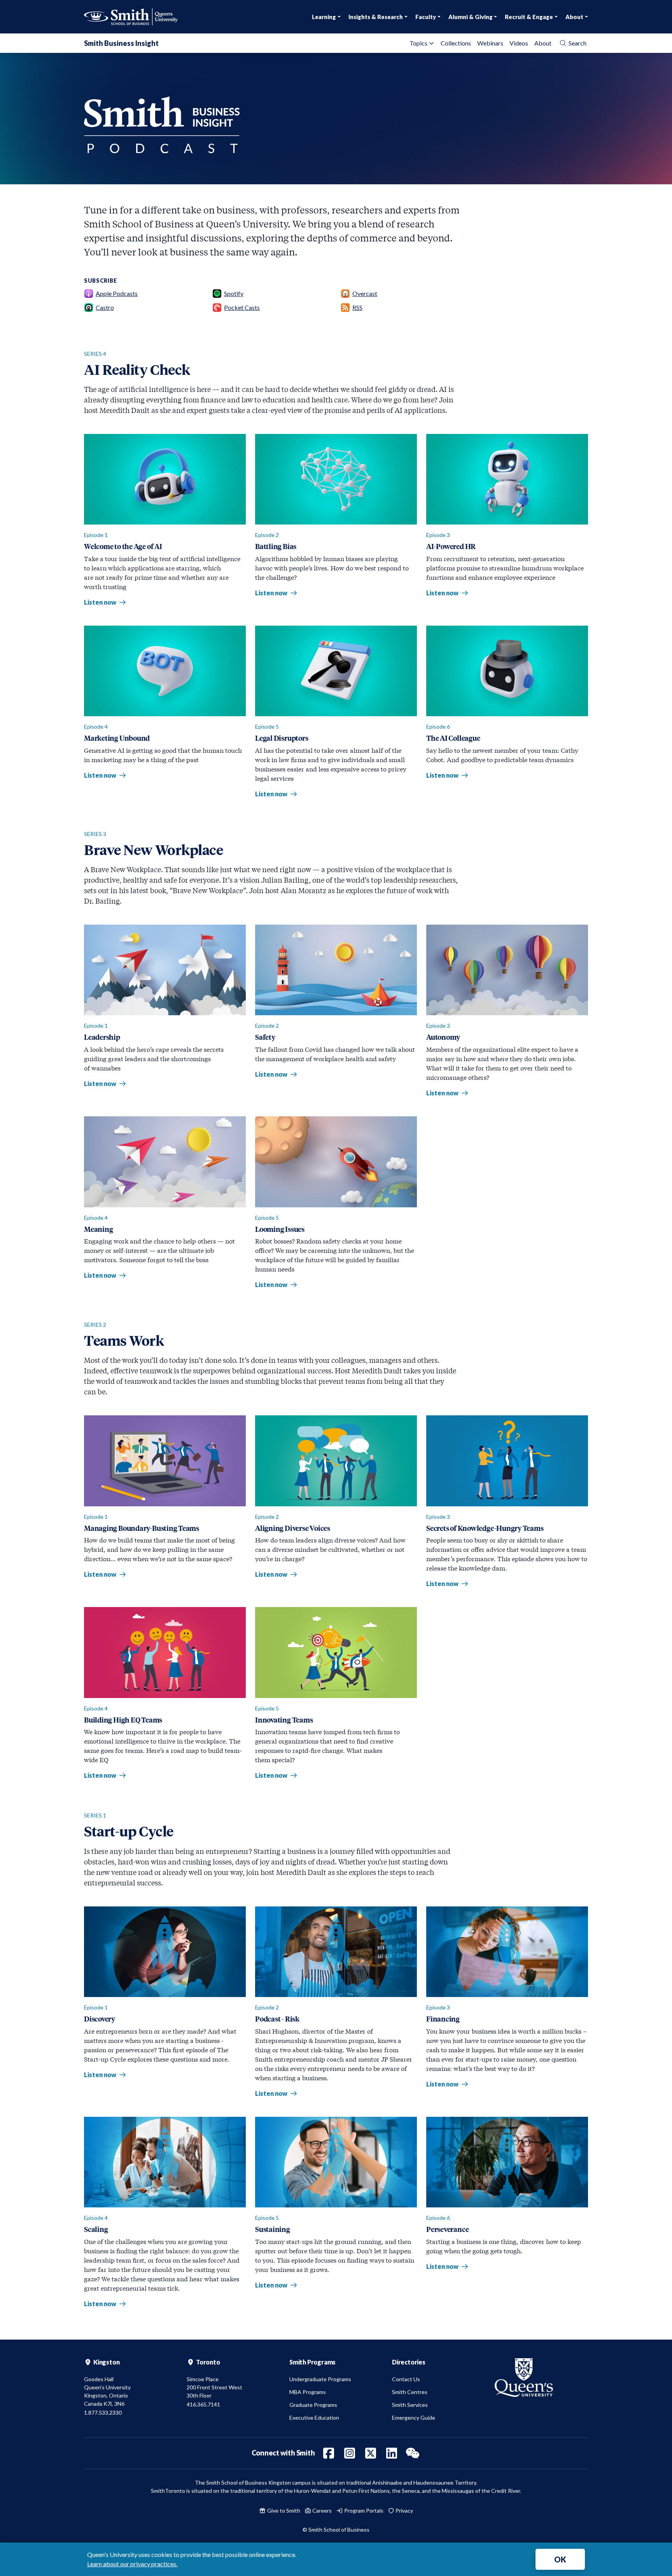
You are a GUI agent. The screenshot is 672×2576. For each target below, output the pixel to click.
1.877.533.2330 (103, 2412)
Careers (321, 2510)
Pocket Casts (242, 307)
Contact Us (406, 2379)
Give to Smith (283, 2510)
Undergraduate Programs (320, 2379)
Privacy (404, 2510)
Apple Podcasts (117, 293)
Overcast (365, 293)
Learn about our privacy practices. (132, 2564)
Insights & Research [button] (376, 17)
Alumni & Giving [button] (471, 17)
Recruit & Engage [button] (529, 17)
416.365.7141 (203, 2404)
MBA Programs (308, 2392)
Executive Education (314, 2418)
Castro (105, 307)
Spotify (234, 293)
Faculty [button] (426, 17)
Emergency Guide (414, 2418)
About (543, 43)
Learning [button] (324, 17)
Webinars (490, 43)
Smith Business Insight (121, 43)
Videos (519, 43)
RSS (357, 307)
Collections (456, 43)
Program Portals (363, 2510)
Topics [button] (418, 43)
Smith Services (410, 2405)
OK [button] (560, 2559)
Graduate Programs (313, 2405)
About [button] (574, 17)
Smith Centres (410, 2392)
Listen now (105, 602)
